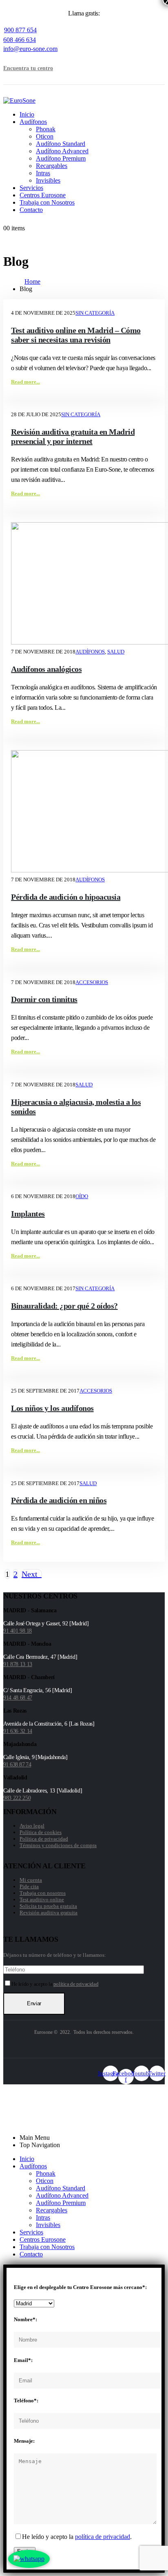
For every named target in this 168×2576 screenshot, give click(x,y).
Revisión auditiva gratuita (49, 1913)
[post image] (84, 584)
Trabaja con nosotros (43, 1893)
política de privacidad (76, 1984)
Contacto (31, 210)
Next (32, 1574)
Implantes (28, 1214)
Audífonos (33, 122)
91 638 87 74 (17, 1765)
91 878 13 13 (18, 1664)
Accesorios (92, 982)
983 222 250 (17, 1798)
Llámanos (30, 2109)
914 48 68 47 (18, 1698)
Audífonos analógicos (46, 669)
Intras (43, 173)
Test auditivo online (42, 1899)
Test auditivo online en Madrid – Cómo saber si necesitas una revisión (76, 335)
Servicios (31, 188)
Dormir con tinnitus (44, 999)
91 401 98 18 (18, 1631)
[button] (18, 56)
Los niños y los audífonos (52, 1408)
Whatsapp (30, 2117)
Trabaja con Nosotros (47, 202)
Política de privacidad (44, 1839)
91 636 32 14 (18, 1731)
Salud (116, 652)
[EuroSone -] (19, 100)
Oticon (45, 136)
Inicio (27, 114)
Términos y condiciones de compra (58, 1845)
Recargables (52, 166)
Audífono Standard (61, 144)
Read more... (25, 382)
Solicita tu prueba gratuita (48, 1906)
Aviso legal (32, 1826)
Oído (82, 1196)
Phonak (46, 129)
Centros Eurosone (43, 195)
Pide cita (29, 1886)
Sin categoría (95, 313)
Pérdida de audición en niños (59, 1500)
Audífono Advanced (62, 151)
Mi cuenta (31, 1880)
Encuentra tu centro (28, 68)
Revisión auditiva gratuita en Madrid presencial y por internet (73, 436)
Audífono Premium (61, 158)
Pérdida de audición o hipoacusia (66, 897)
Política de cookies (41, 1832)
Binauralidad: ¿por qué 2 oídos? (64, 1306)
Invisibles (48, 180)
